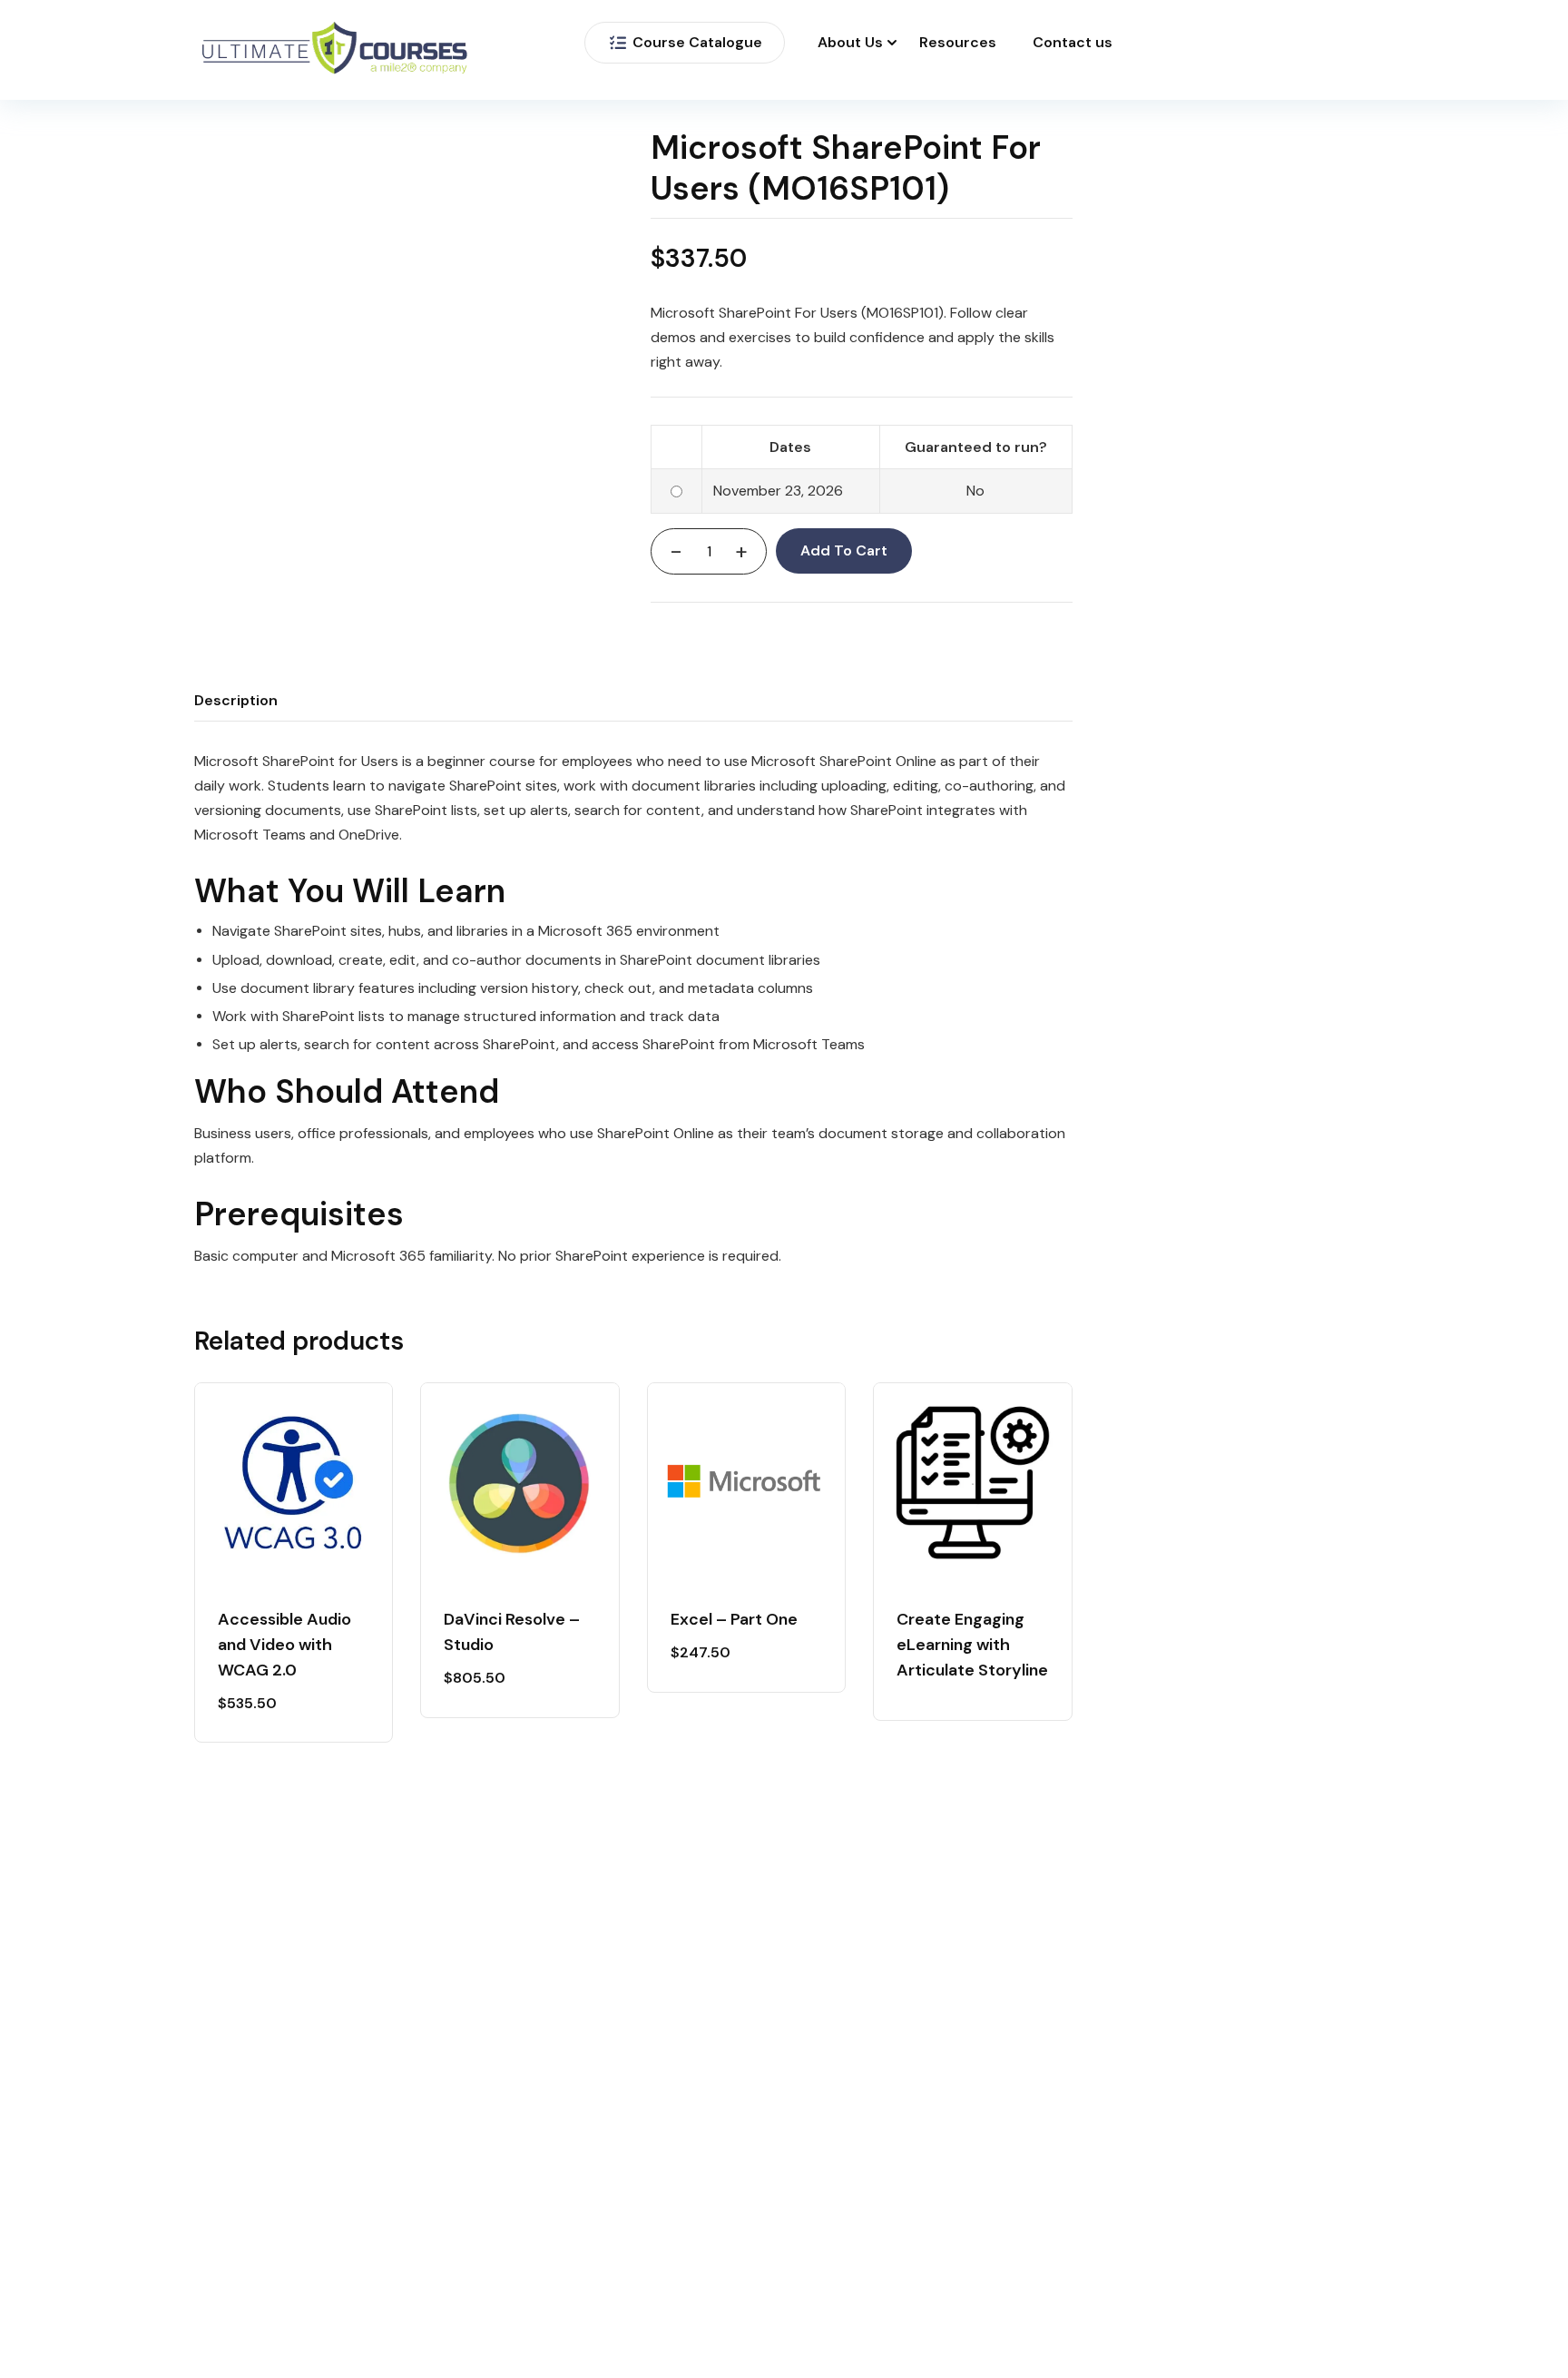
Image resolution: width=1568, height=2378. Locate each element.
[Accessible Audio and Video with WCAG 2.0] (294, 1482)
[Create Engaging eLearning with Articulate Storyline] (972, 1482)
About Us (850, 43)
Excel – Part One (734, 1619)
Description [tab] (236, 700)
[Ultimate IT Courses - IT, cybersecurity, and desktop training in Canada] (335, 50)
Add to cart (844, 550)
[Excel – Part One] (746, 1482)
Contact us (1073, 43)
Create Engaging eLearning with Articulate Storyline (972, 1645)
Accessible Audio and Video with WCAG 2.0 (284, 1645)
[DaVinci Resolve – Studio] (519, 1482)
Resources (958, 43)
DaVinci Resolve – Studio (512, 1632)
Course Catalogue (697, 42)
